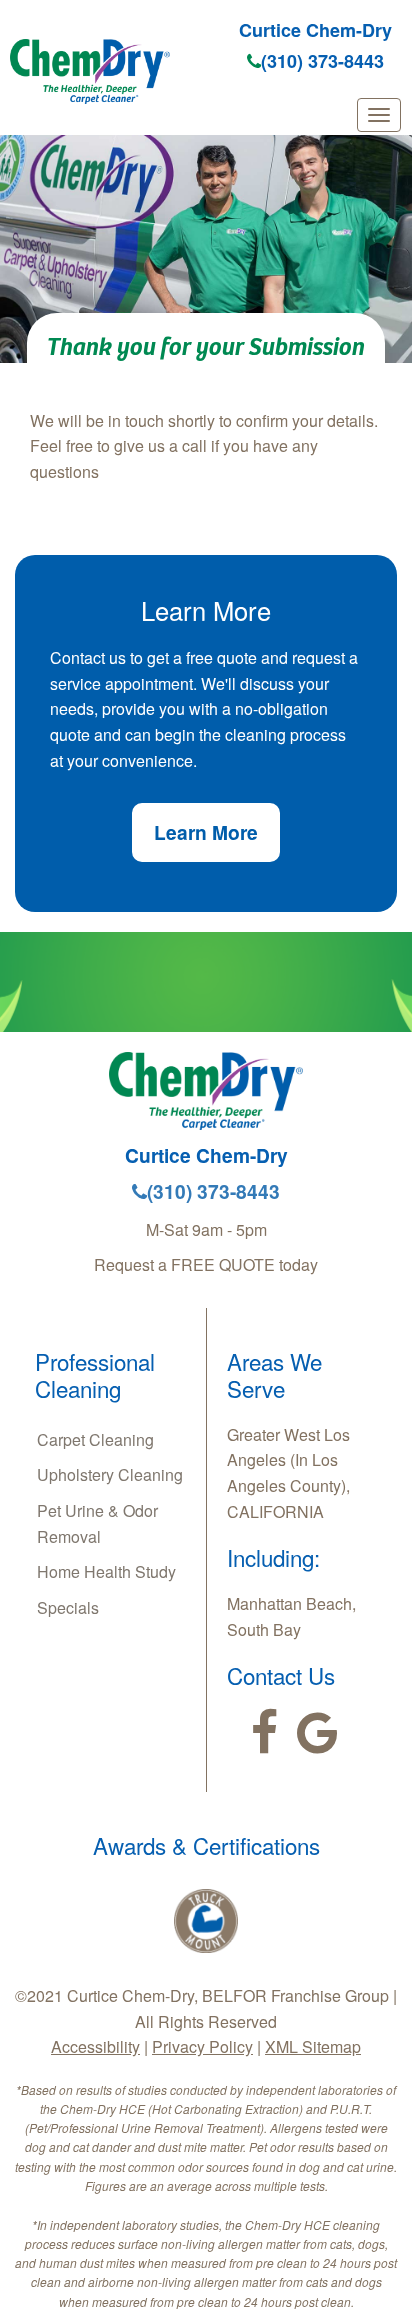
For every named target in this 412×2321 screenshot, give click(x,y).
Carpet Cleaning (95, 1439)
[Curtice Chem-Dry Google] (317, 1733)
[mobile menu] (379, 115)
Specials (68, 1607)
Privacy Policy (202, 2046)
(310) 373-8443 (322, 61)
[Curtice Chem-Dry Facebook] (264, 1733)
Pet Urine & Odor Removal (97, 1523)
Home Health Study (106, 1571)
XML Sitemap (313, 2046)
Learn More (206, 832)
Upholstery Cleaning (110, 1474)
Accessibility (95, 2046)
